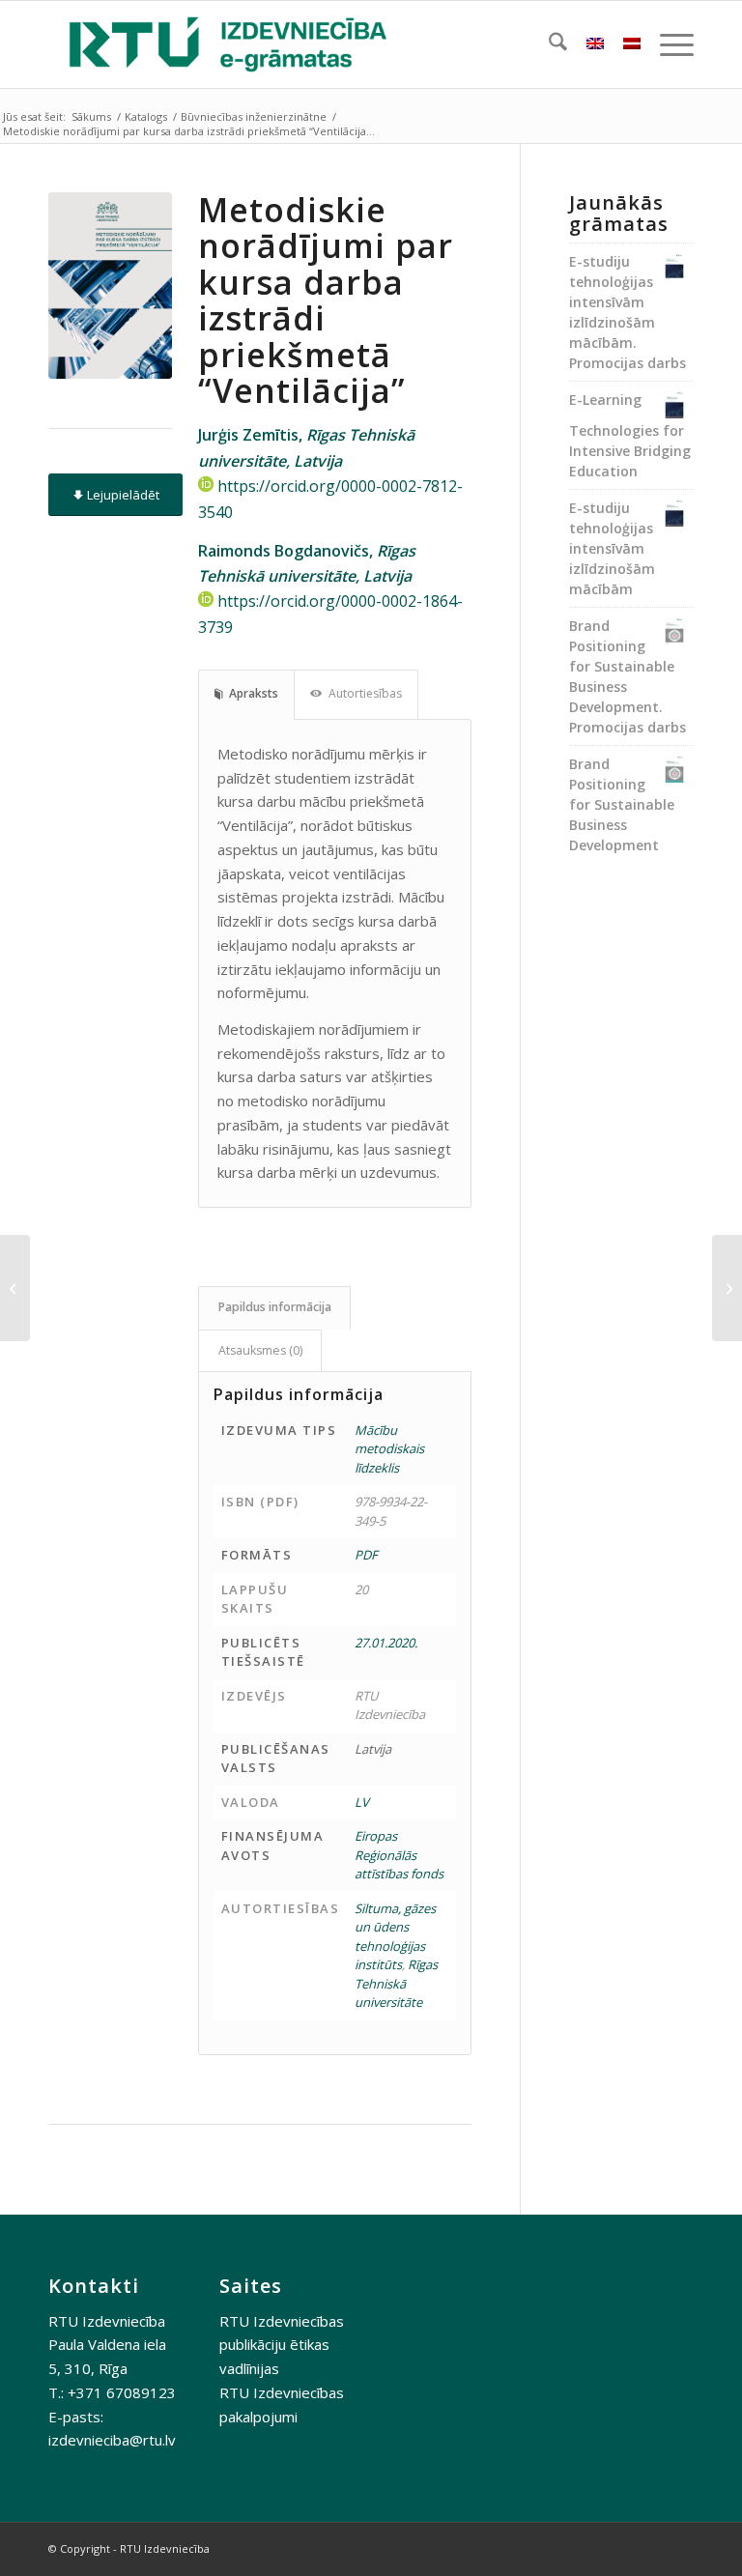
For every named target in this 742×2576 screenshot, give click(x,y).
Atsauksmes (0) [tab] (260, 1350)
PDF (366, 1555)
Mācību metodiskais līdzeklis (389, 1449)
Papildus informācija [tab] (275, 1307)
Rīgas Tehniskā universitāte (396, 1983)
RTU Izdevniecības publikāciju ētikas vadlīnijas (282, 2345)
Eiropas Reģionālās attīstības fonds (399, 1855)
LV (362, 1802)
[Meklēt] (548, 44)
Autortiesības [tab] (365, 693)
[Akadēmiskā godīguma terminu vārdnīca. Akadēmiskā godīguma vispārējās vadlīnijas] (727, 1288)
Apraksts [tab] (254, 693)
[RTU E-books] (228, 44)
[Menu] (667, 44)
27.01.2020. (386, 1643)
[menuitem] (548, 44)
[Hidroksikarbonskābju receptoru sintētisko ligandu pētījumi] (15, 1288)
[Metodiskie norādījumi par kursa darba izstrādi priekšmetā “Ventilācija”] (110, 286)
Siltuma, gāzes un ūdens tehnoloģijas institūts (395, 1937)
